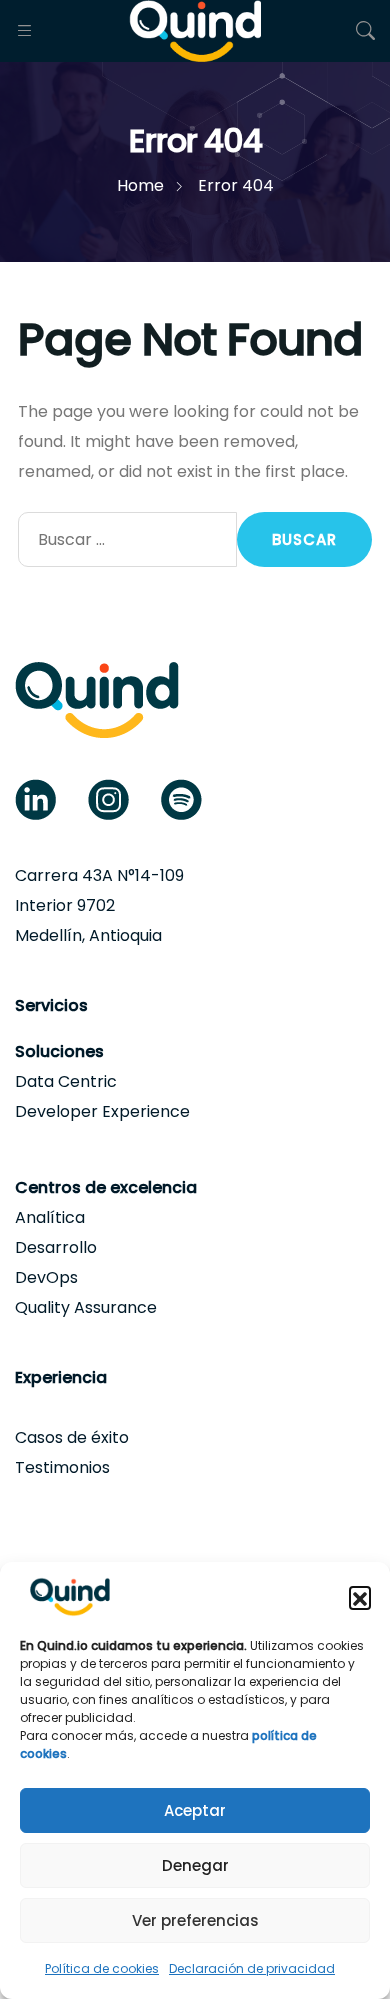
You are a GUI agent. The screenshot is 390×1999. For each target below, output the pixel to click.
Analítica (50, 1217)
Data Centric (66, 1081)
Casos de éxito (72, 1437)
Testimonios (62, 1467)
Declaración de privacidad (252, 1968)
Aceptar (195, 1810)
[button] (360, 1597)
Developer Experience (102, 1111)
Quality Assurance (86, 1307)
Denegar (195, 1865)
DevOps (46, 1277)
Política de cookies (102, 1968)
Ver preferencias (195, 1920)
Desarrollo (56, 1247)
